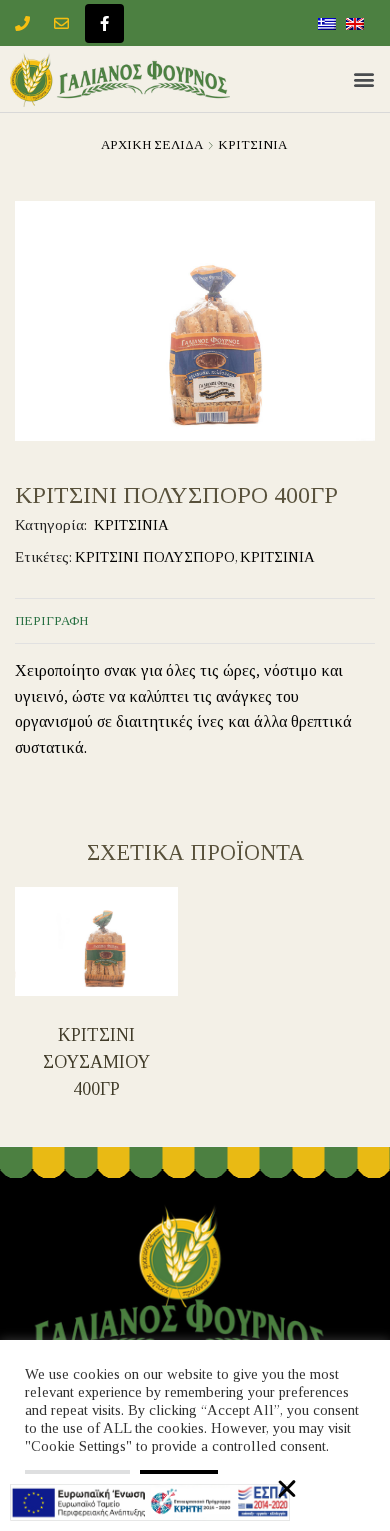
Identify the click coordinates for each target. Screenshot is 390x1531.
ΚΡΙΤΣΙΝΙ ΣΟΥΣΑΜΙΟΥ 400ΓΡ (96, 1062)
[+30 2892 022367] (27, 23)
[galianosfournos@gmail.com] (66, 23)
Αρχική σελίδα (152, 144)
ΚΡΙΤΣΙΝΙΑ (252, 144)
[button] (363, 78)
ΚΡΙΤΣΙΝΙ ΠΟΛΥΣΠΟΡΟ (155, 557)
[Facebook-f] (104, 23)
